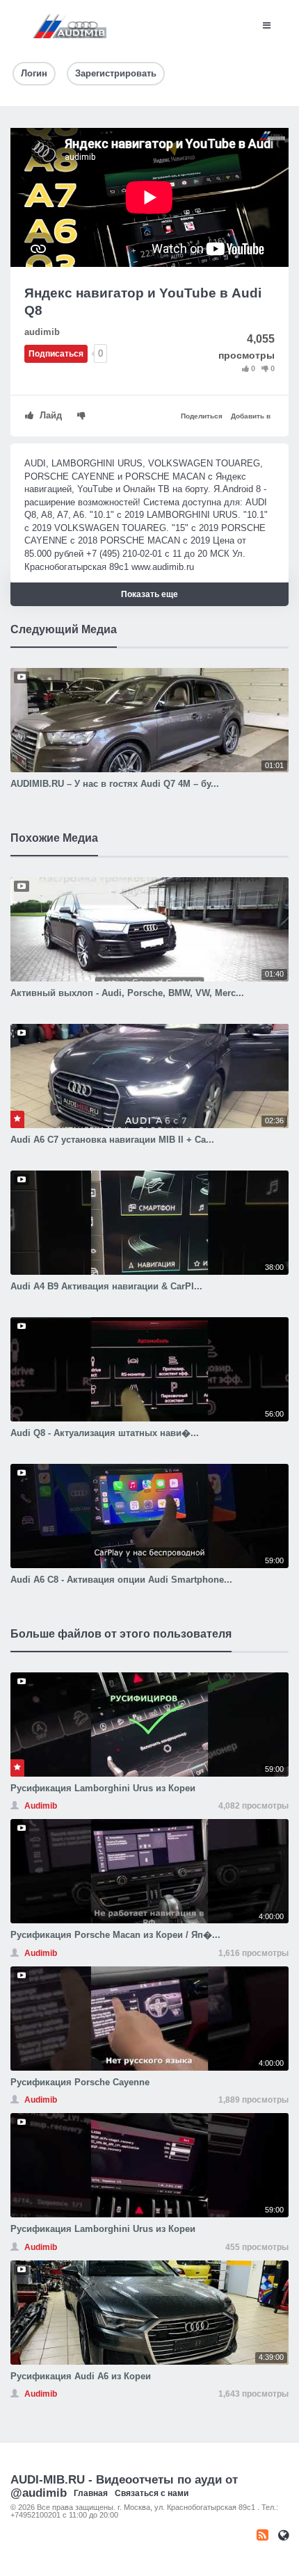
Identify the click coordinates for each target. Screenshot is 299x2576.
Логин (34, 73)
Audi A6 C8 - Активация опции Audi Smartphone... (121, 1580)
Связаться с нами (152, 2493)
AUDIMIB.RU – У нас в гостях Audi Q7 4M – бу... (115, 784)
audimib (42, 332)
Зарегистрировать (116, 73)
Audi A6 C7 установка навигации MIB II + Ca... (112, 1140)
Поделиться (202, 416)
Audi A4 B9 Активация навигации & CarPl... (106, 1286)
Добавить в (251, 416)
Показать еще (149, 594)
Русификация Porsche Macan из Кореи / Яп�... (115, 1935)
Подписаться (56, 354)
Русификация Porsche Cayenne (80, 2082)
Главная (91, 2493)
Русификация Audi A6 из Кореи (81, 2376)
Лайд (49, 415)
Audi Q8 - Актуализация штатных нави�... (105, 1433)
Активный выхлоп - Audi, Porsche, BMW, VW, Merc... (127, 993)
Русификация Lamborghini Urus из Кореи (103, 1788)
